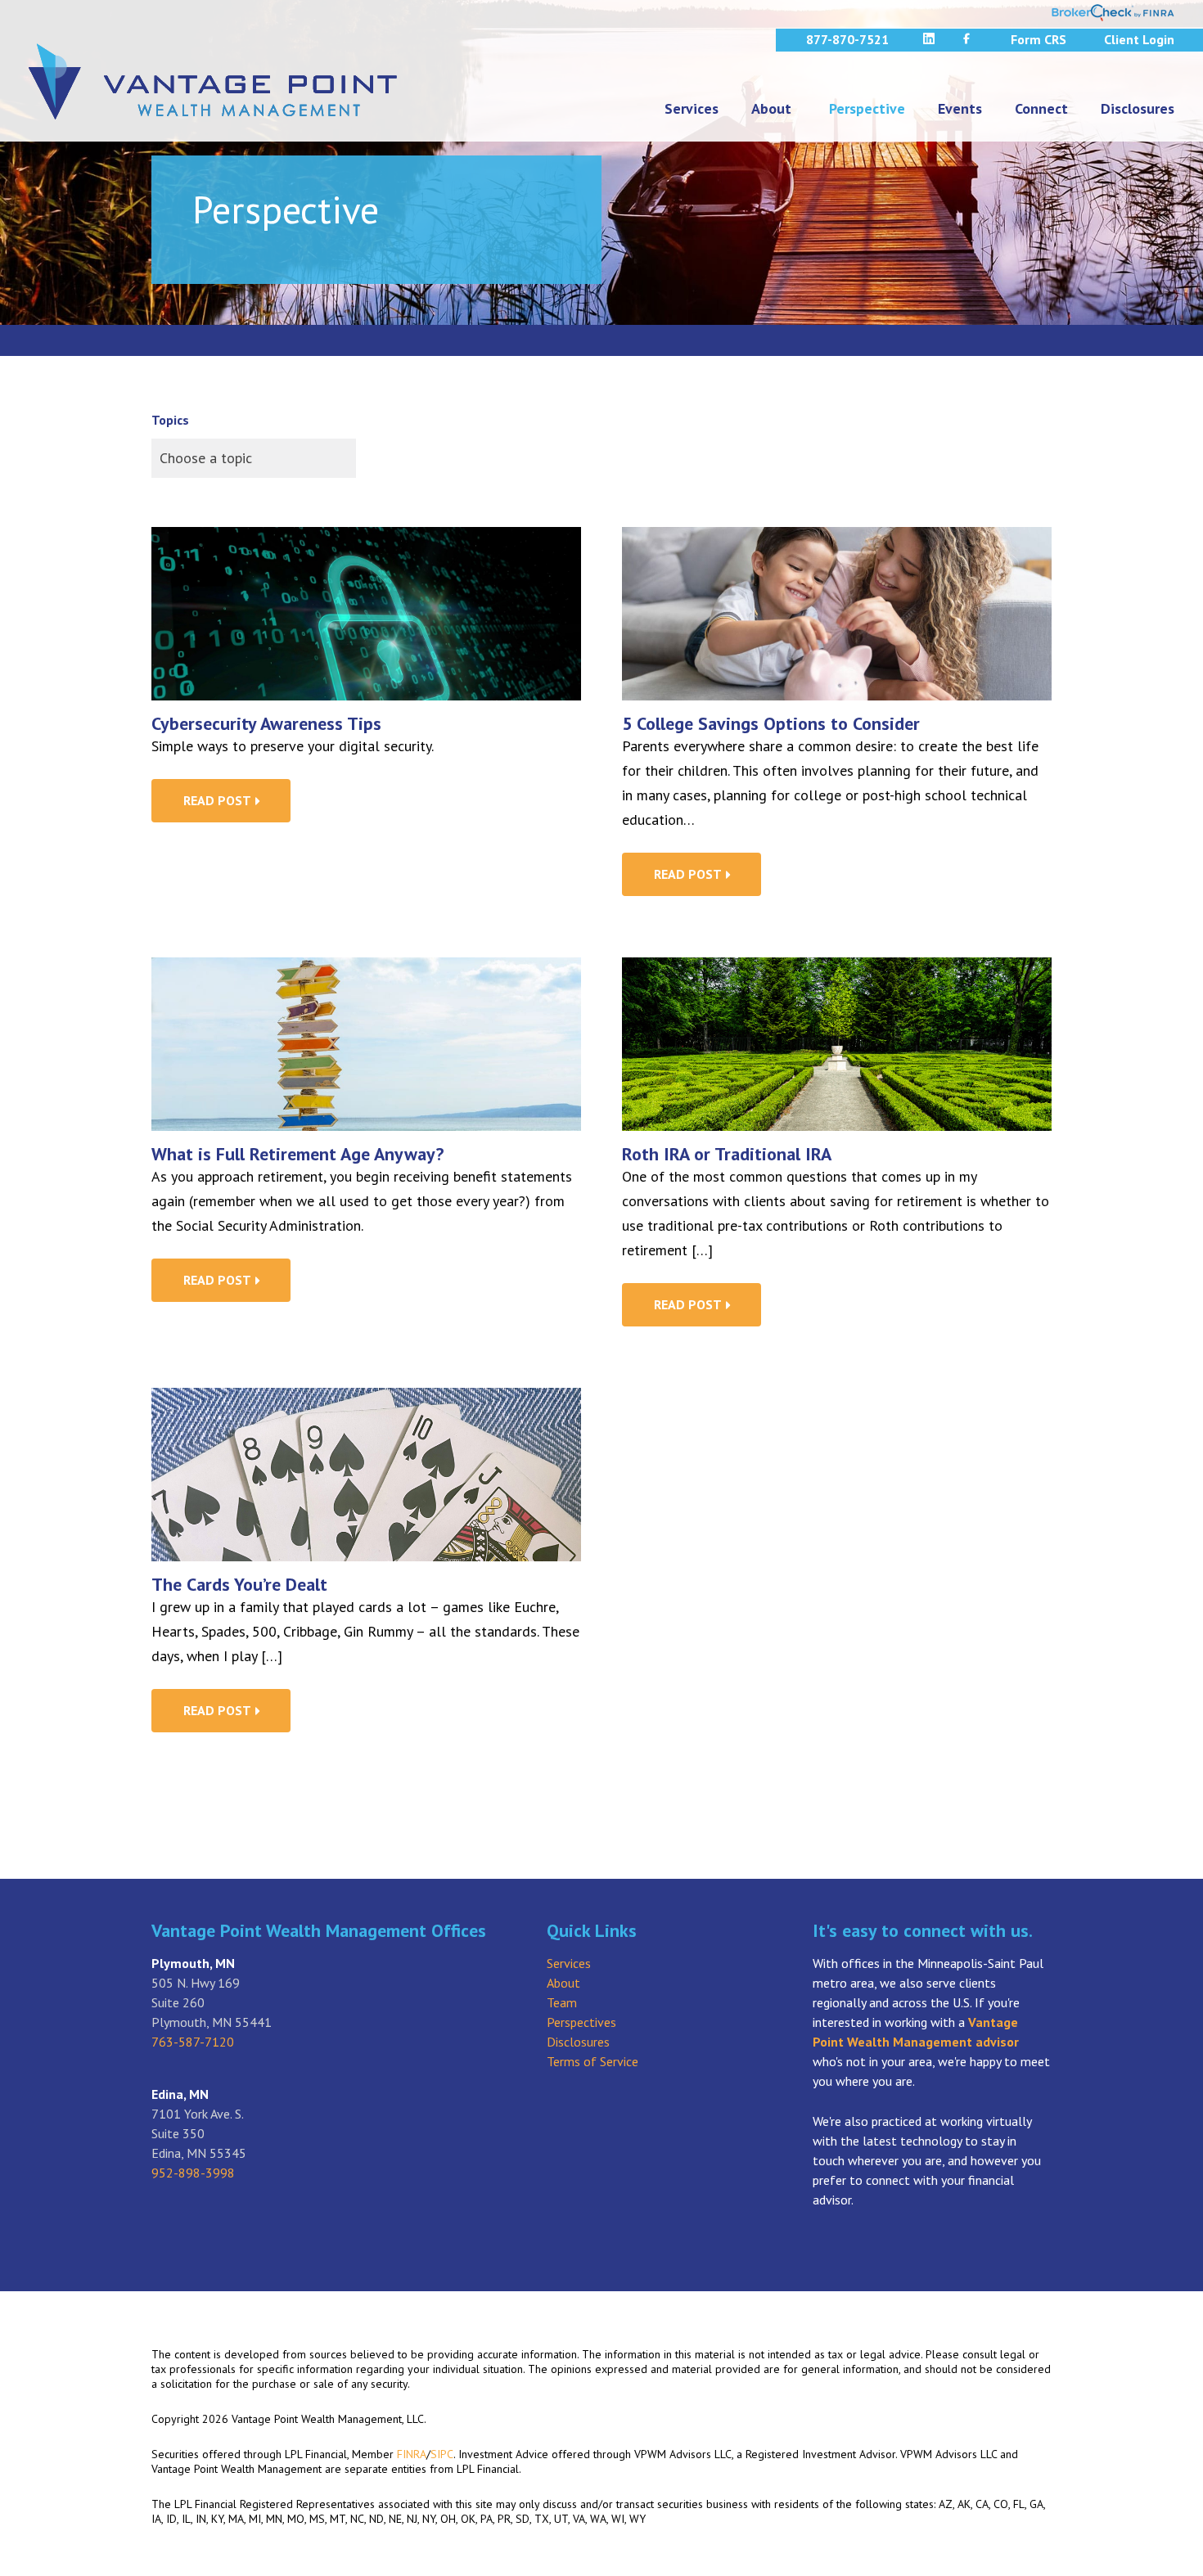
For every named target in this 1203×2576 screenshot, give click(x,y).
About (771, 108)
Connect (1041, 108)
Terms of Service (592, 2061)
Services (692, 108)
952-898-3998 (193, 2173)
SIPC (442, 2454)
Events (960, 108)
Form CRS (1039, 39)
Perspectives (581, 2022)
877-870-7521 (847, 39)
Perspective (867, 108)
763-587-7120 (193, 2042)
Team (562, 2002)
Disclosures (1138, 108)
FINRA (412, 2454)
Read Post (219, 800)
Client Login (1139, 39)
